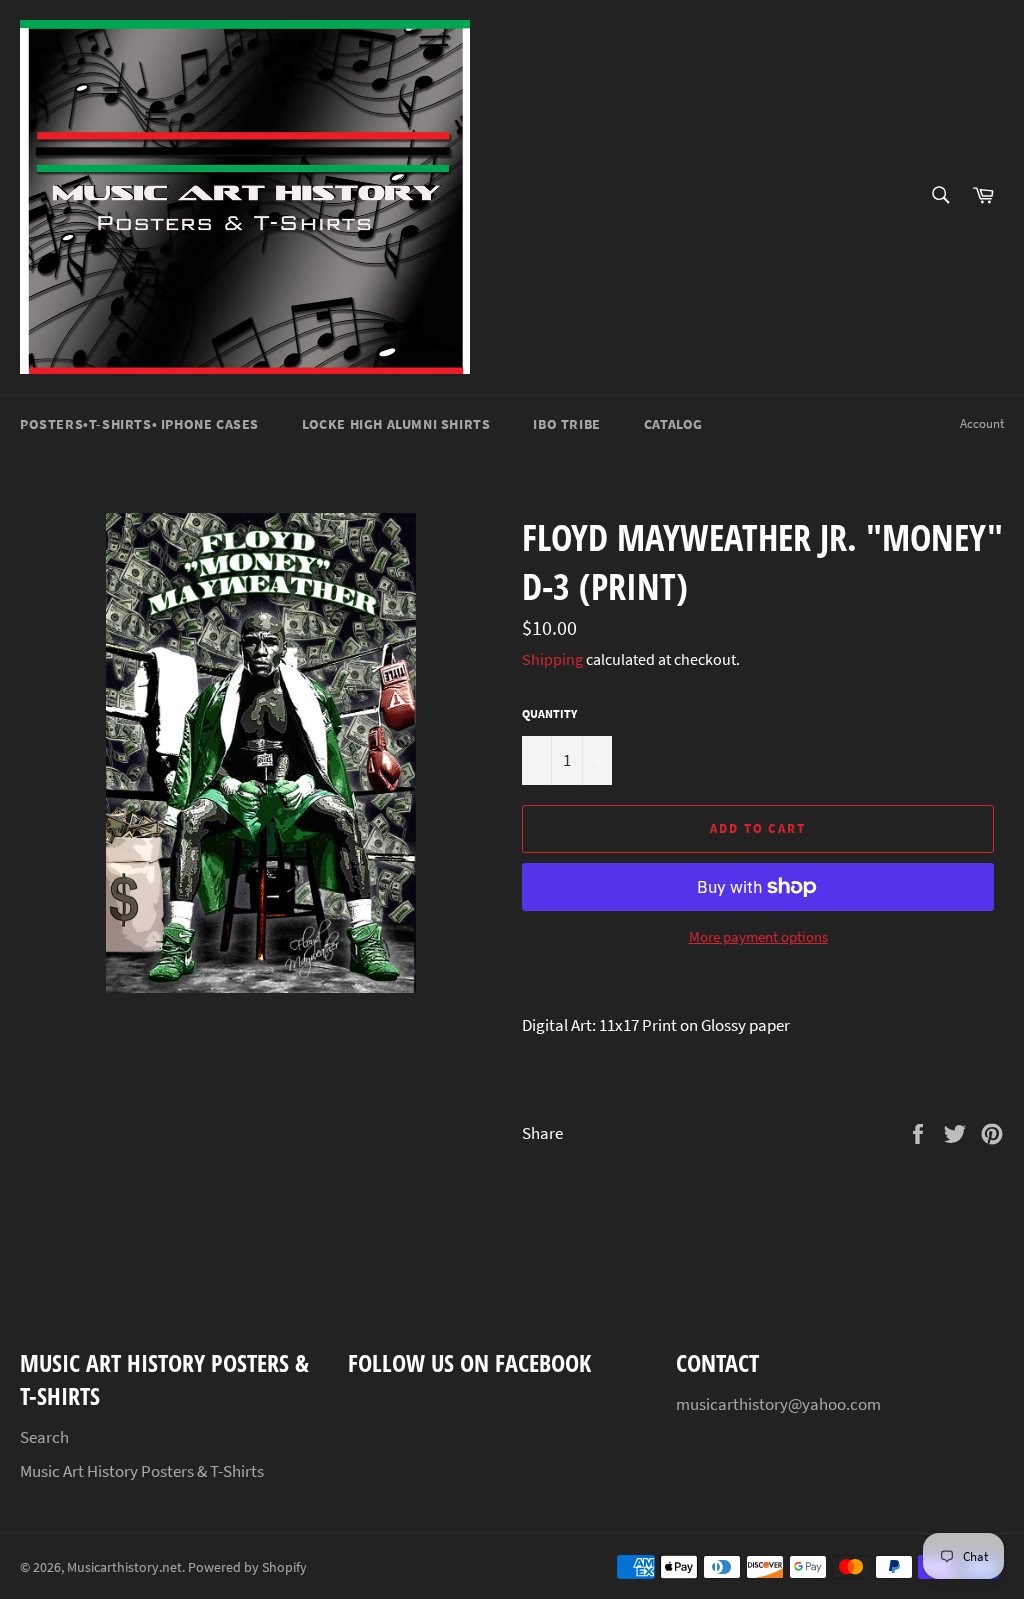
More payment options (758, 936)
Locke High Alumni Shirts (396, 424)
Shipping (552, 659)
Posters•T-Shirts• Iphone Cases (139, 424)
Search (44, 1437)
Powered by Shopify (247, 1567)
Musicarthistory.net (124, 1567)
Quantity (549, 713)
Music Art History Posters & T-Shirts (142, 1471)
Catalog (673, 424)
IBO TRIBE (566, 424)
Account (982, 423)
